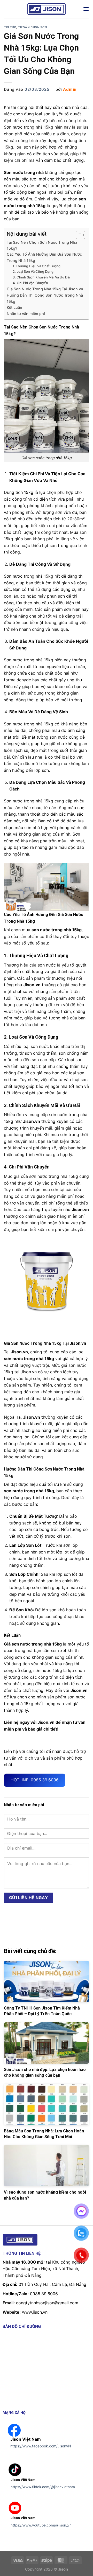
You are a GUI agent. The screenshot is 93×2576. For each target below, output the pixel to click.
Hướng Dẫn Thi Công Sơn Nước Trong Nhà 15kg (45, 298)
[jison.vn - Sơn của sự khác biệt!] (47, 9)
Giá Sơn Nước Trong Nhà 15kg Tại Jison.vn (45, 289)
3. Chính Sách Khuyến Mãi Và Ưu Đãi (41, 277)
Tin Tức (10, 27)
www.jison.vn (35, 2312)
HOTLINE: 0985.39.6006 (35, 1780)
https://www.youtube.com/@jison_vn (41, 2525)
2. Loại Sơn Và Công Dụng (33, 271)
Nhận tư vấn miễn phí (26, 314)
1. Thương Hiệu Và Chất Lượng (37, 266)
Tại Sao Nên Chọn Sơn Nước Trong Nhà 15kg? (42, 245)
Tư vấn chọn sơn (32, 27)
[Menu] (86, 9)
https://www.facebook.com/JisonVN (41, 2446)
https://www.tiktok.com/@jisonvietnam (43, 2487)
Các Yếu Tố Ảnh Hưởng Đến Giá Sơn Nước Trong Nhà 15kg (44, 257)
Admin (70, 89)
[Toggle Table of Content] (78, 235)
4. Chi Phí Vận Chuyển (30, 283)
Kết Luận (14, 307)
